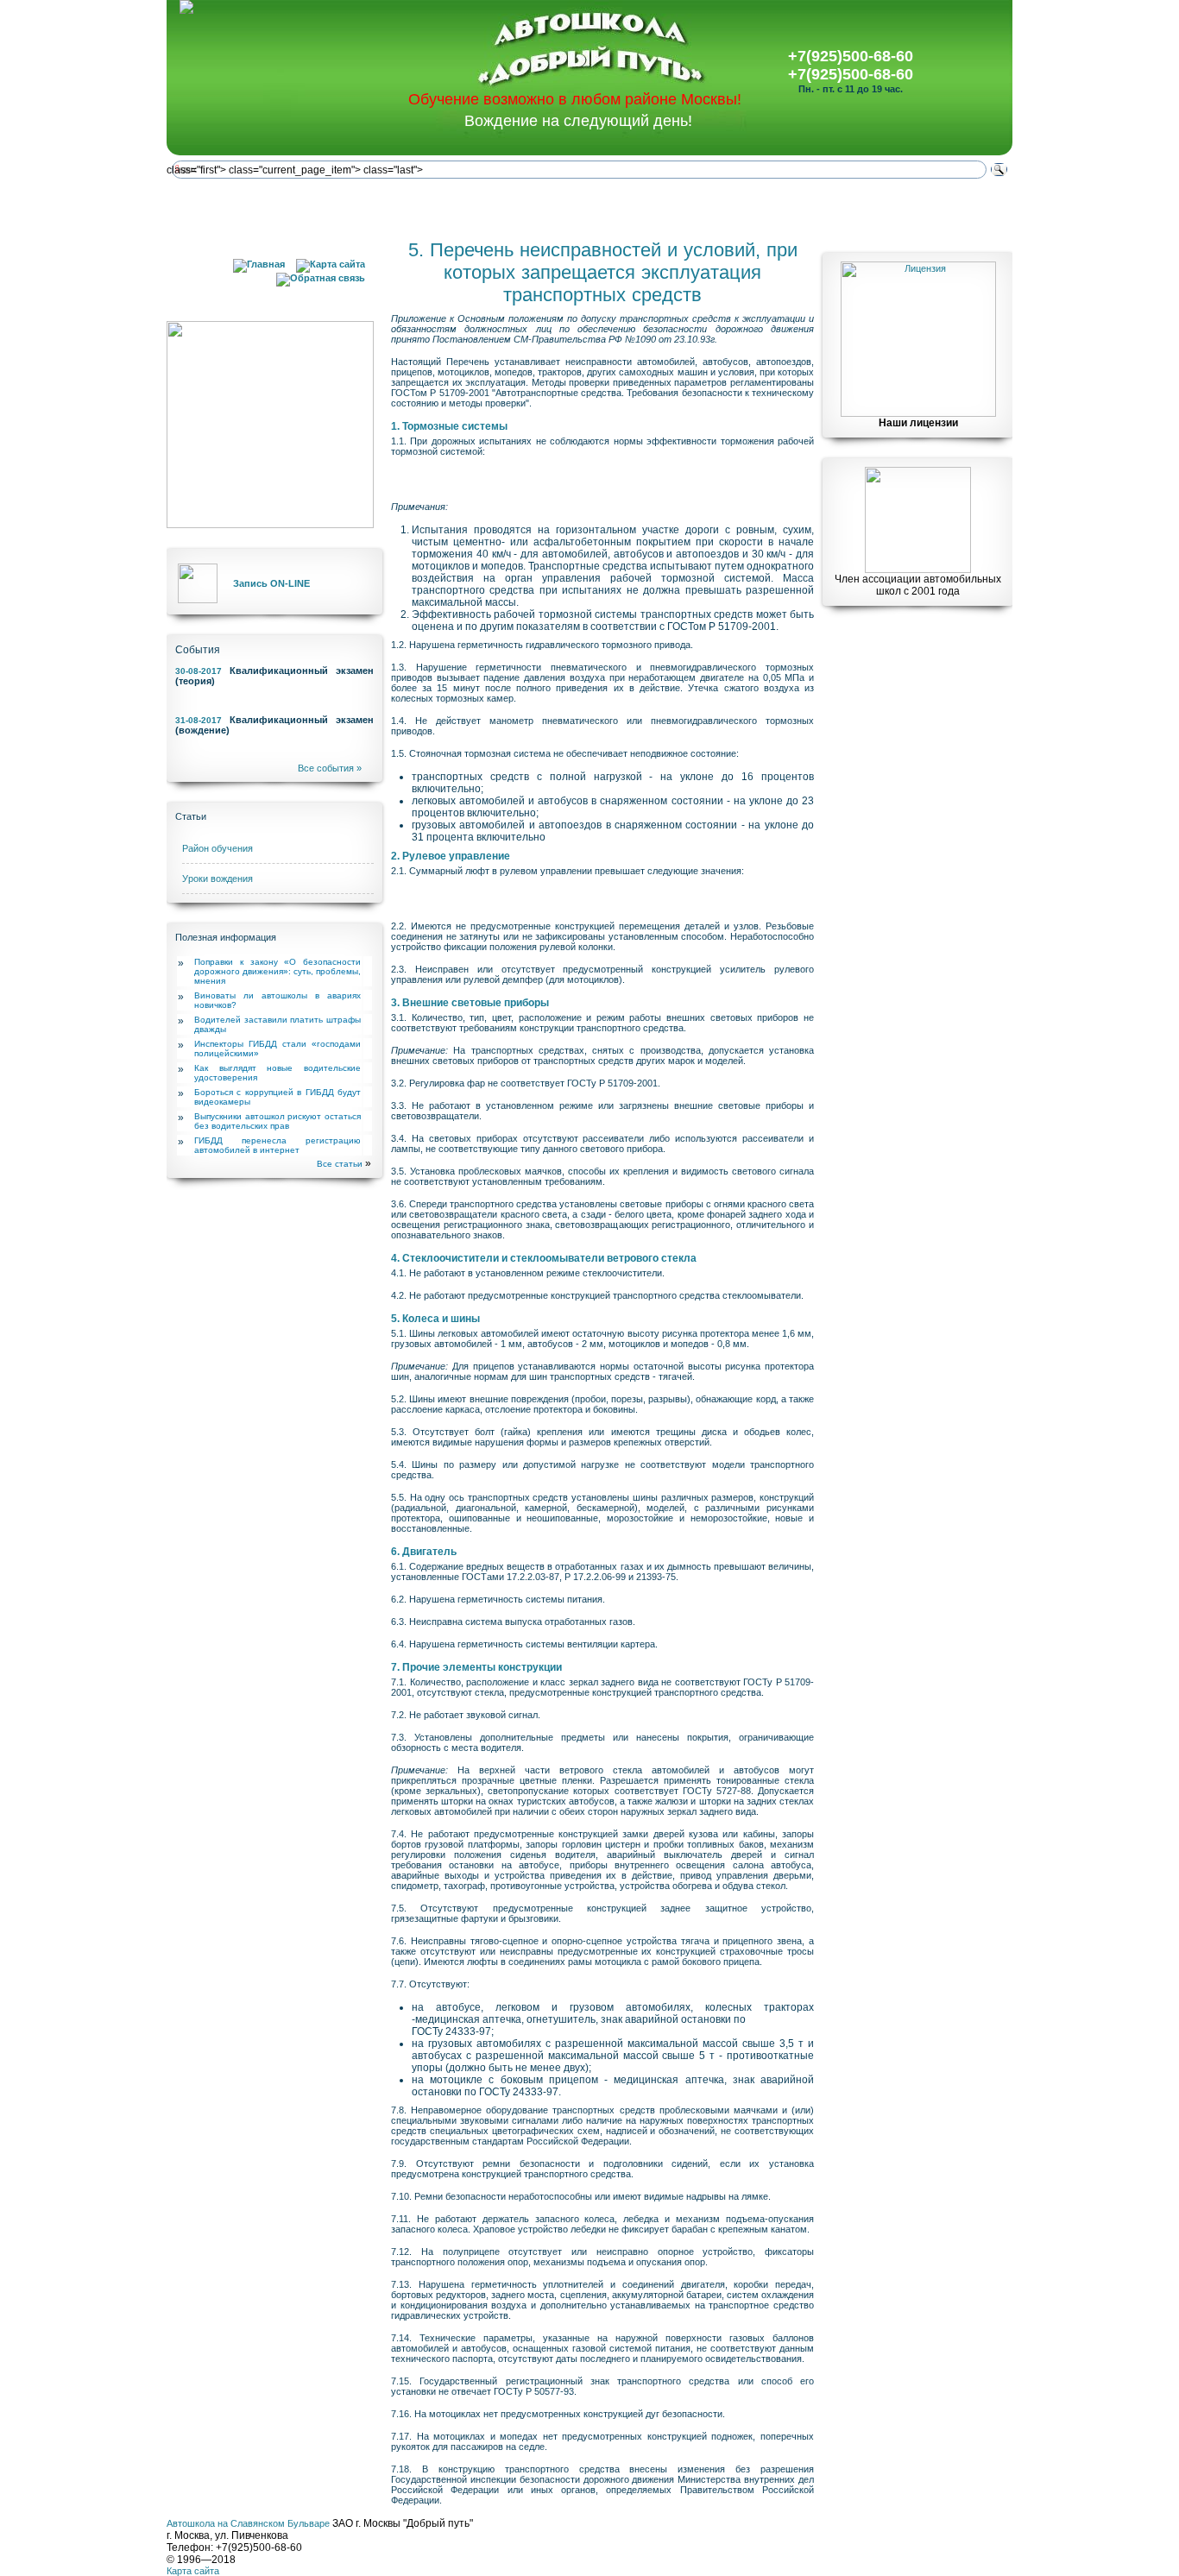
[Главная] (259, 264)
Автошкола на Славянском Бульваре (248, 2523)
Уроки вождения (218, 879)
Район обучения (218, 848)
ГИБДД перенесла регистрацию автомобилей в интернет (277, 1145)
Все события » (330, 768)
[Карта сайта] (331, 264)
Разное (753, 208)
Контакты (921, 208)
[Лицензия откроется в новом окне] (918, 413)
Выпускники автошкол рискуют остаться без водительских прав (277, 1121)
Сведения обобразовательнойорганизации (248, 209)
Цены (584, 208)
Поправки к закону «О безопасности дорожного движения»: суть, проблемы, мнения (277, 971)
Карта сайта (193, 2571)
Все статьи (340, 1164)
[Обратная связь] (321, 278)
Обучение (416, 208)
